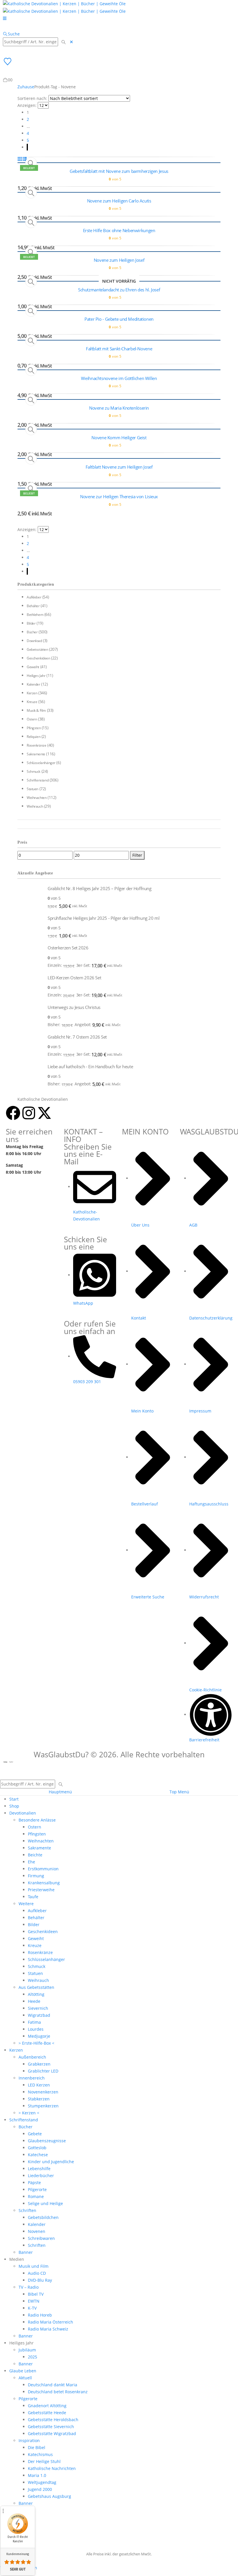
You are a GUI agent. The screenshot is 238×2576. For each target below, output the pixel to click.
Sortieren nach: (32, 98)
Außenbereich (32, 2057)
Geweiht (33, 667)
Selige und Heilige (45, 2203)
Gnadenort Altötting (47, 2406)
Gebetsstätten (37, 649)
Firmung (36, 1876)
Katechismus (40, 2454)
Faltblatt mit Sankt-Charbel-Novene (119, 349)
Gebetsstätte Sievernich (51, 2427)
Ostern (32, 719)
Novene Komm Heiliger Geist (119, 438)
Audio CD (37, 2273)
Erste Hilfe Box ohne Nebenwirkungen (119, 230)
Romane (36, 2196)
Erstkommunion (43, 1869)
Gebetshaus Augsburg (49, 2496)
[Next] (27, 147)
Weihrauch (35, 806)
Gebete (35, 2134)
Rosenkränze (36, 745)
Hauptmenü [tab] (60, 1792)
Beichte (35, 1855)
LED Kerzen (39, 2085)
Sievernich (38, 2008)
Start (14, 1799)
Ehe (31, 1862)
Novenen (37, 2231)
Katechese (38, 2155)
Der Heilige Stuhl (44, 2461)
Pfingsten (34, 728)
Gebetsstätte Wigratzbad (52, 2434)
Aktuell (25, 2378)
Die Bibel (37, 2447)
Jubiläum (27, 2350)
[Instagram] (29, 1113)
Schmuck (34, 771)
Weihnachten (37, 798)
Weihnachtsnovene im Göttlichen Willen (119, 378)
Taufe (33, 1897)
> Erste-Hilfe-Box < (36, 2043)
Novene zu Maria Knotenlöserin (119, 408)
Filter (137, 855)
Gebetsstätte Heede (47, 2413)
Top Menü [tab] (179, 1792)
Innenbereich (32, 2078)
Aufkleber (34, 597)
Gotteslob (37, 2148)
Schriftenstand (38, 780)
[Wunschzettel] (7, 61)
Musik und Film (34, 2266)
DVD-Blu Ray (40, 2280)
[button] (11, 34)
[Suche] (64, 42)
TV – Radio (29, 2287)
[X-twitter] (44, 1113)
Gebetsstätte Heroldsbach (53, 2420)
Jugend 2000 (40, 2489)
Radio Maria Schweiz (48, 2329)
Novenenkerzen (43, 2092)
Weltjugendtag (42, 2482)
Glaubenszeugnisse (47, 2141)
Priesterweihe (41, 1890)
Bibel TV (36, 2294)
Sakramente (36, 754)
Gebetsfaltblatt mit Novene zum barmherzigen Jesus (119, 171)
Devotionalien (23, 1813)
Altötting (36, 1994)
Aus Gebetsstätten (36, 1987)
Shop (14, 1806)
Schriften (27, 2210)
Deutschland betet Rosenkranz (58, 2392)
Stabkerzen (39, 2099)
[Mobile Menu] (5, 18)
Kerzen (32, 693)
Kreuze (32, 702)
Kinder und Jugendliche (51, 2162)
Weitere (26, 1904)
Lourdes (36, 2029)
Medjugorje (39, 2036)
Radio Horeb (40, 2315)
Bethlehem (35, 615)
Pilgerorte (37, 2189)
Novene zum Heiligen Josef (119, 260)
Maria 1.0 (37, 2475)
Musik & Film (36, 710)
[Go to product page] (30, 897)
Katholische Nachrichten (52, 2468)
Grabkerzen (39, 2064)
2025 (33, 2357)
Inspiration (29, 2440)
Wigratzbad (39, 2015)
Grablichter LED (43, 2071)
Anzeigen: (27, 105)
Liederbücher (41, 2176)
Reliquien (34, 737)
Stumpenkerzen (43, 2106)
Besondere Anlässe (37, 1820)
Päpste (34, 2182)
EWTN (34, 2301)
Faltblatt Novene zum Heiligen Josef (119, 467)
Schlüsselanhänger (41, 763)
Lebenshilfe (39, 2169)
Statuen (33, 789)
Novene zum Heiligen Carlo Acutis (119, 201)
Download (34, 641)
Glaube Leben (23, 2371)
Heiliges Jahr (36, 676)
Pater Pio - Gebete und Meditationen (119, 319)
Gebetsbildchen (43, 2217)
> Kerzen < (29, 2113)
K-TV (32, 2308)
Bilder (31, 623)
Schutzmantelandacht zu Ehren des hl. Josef (119, 290)
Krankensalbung (44, 1883)
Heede (34, 2001)
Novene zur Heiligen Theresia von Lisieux (119, 496)
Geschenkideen (38, 658)
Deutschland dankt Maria (53, 2385)
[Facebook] (13, 1113)
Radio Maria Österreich (51, 2322)
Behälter (33, 606)
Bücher (32, 632)
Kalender (34, 684)
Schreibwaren (41, 2238)
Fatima (34, 2022)
